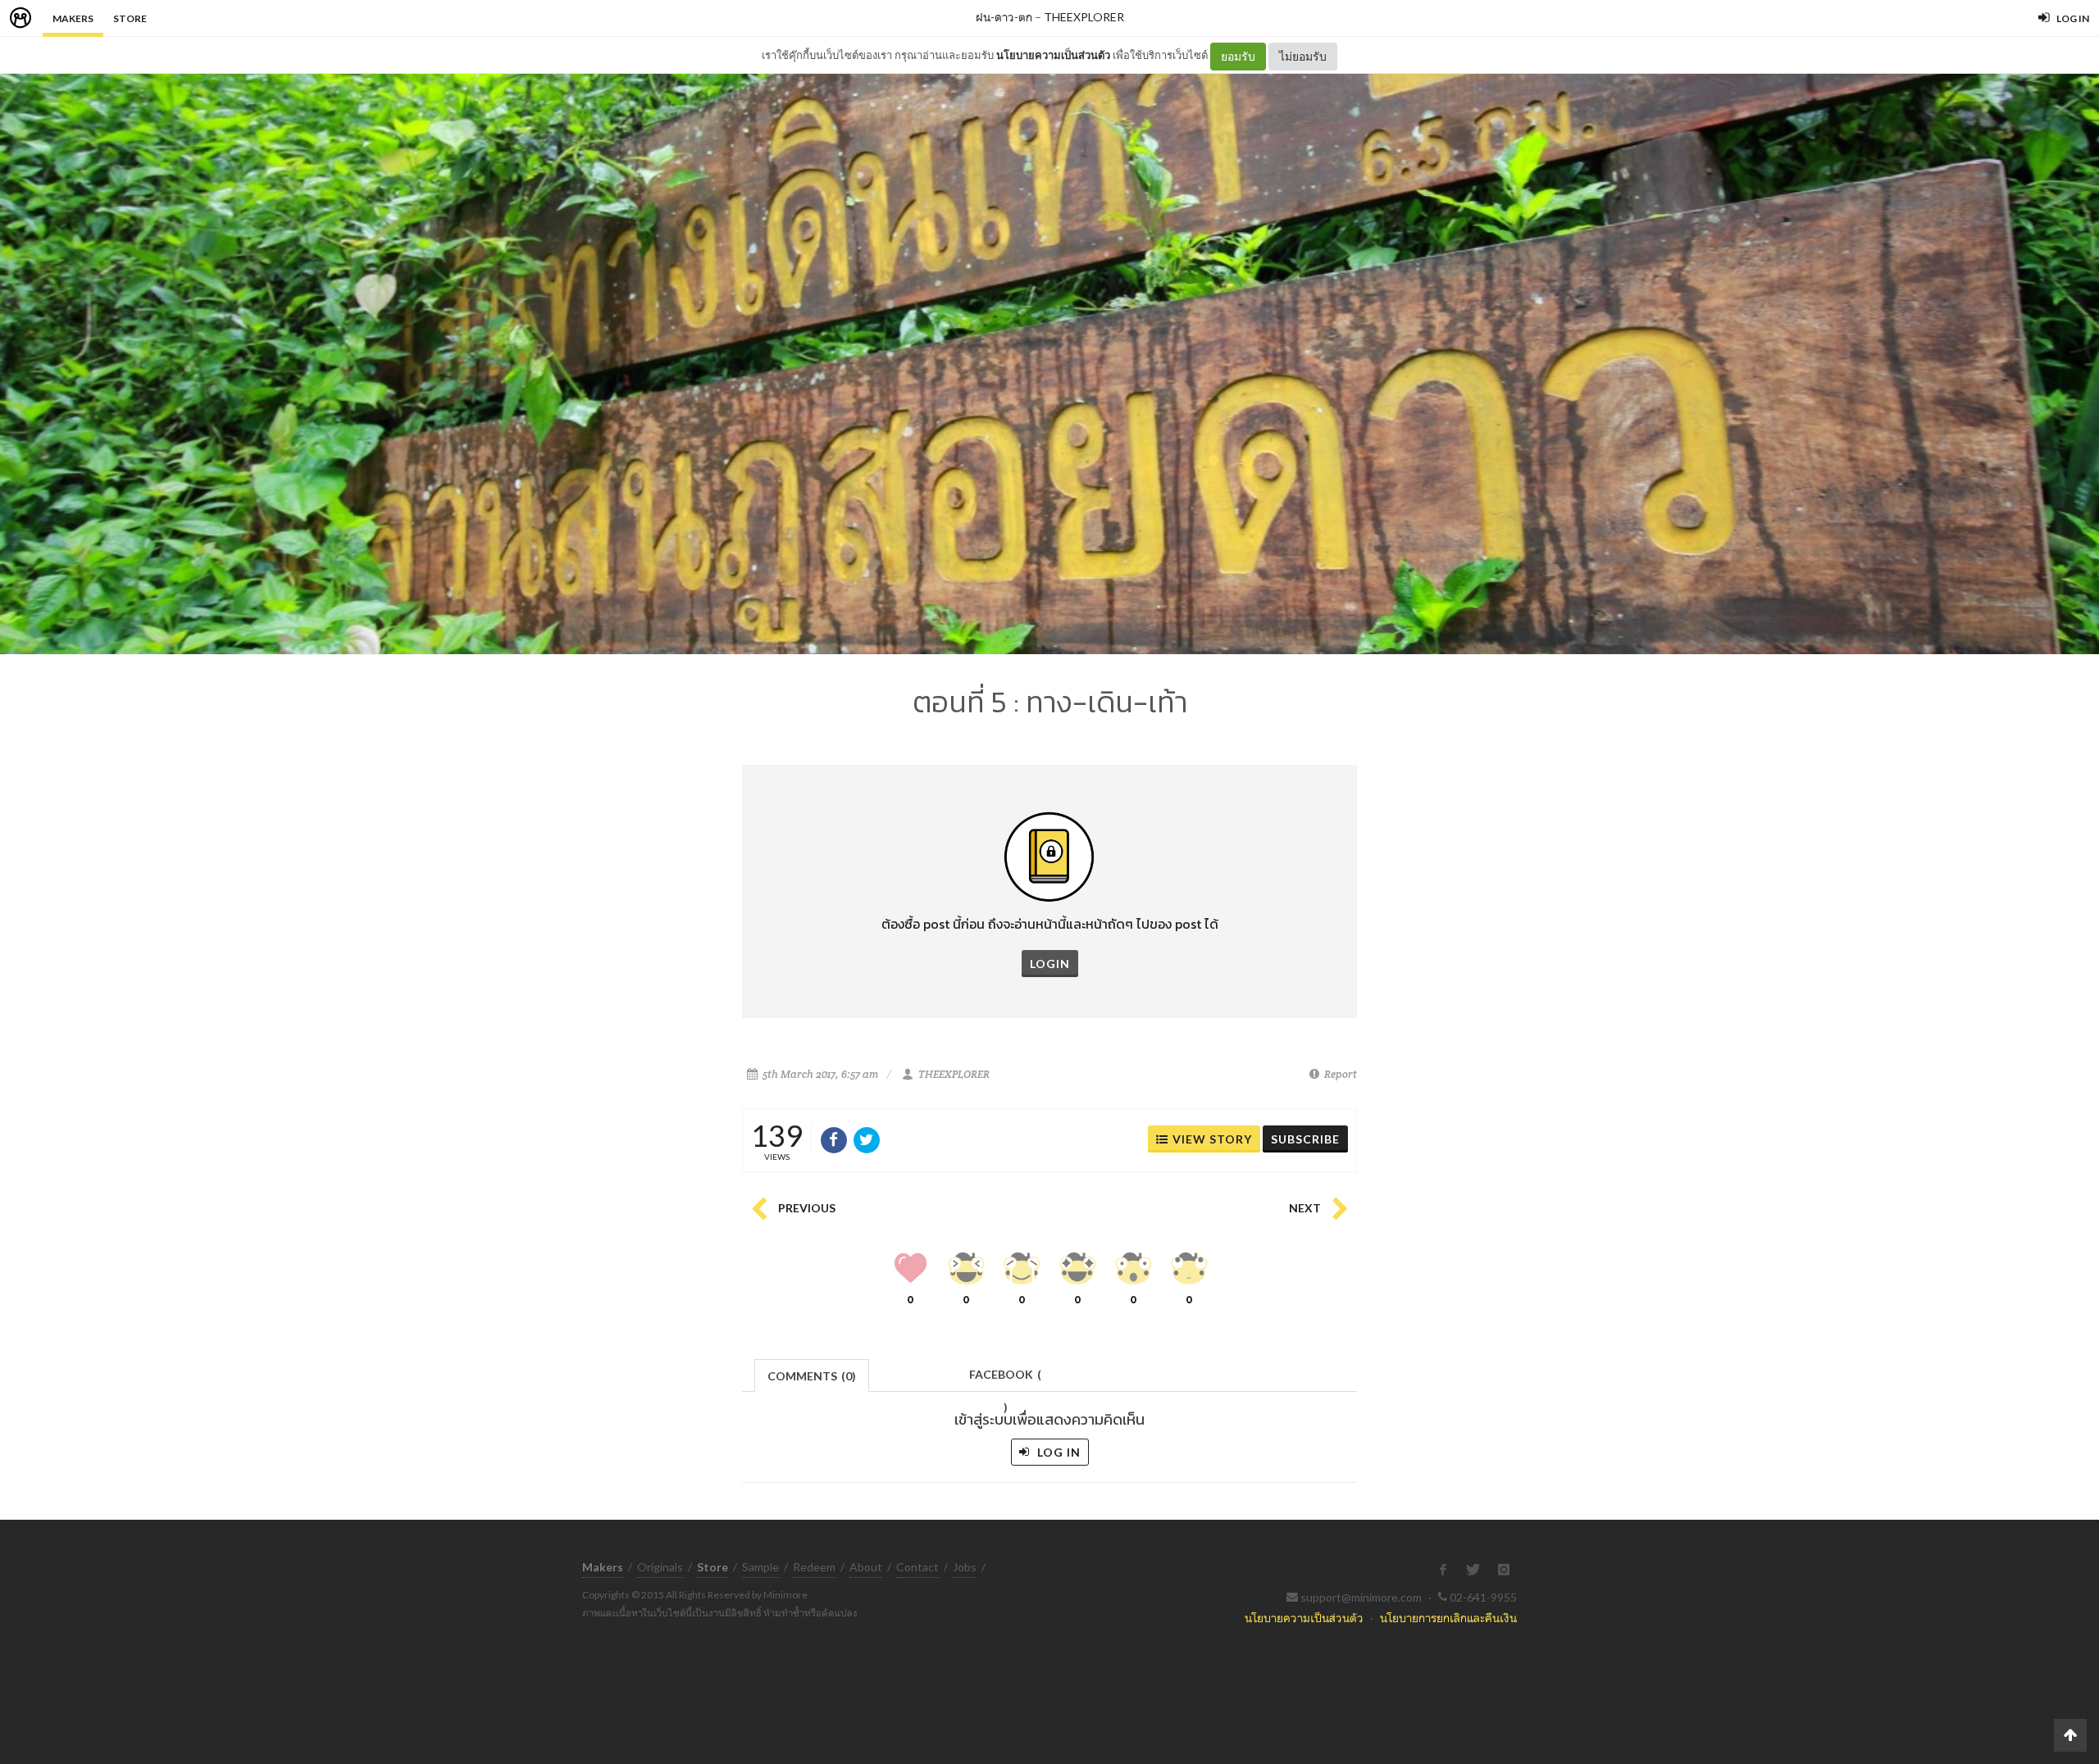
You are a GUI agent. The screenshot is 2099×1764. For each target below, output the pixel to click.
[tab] (812, 1374)
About (866, 1567)
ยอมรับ (1238, 56)
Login (1050, 964)
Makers (73, 18)
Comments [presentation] (812, 1376)
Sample (760, 1567)
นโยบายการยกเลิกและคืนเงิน (1448, 1618)
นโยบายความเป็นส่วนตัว (1053, 55)
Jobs (965, 1567)
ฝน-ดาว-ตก (1004, 17)
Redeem (814, 1567)
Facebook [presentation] (1005, 1379)
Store (130, 18)
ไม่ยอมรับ (1303, 56)
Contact (917, 1567)
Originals (660, 1567)
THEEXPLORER (1084, 17)
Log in (1057, 1452)
